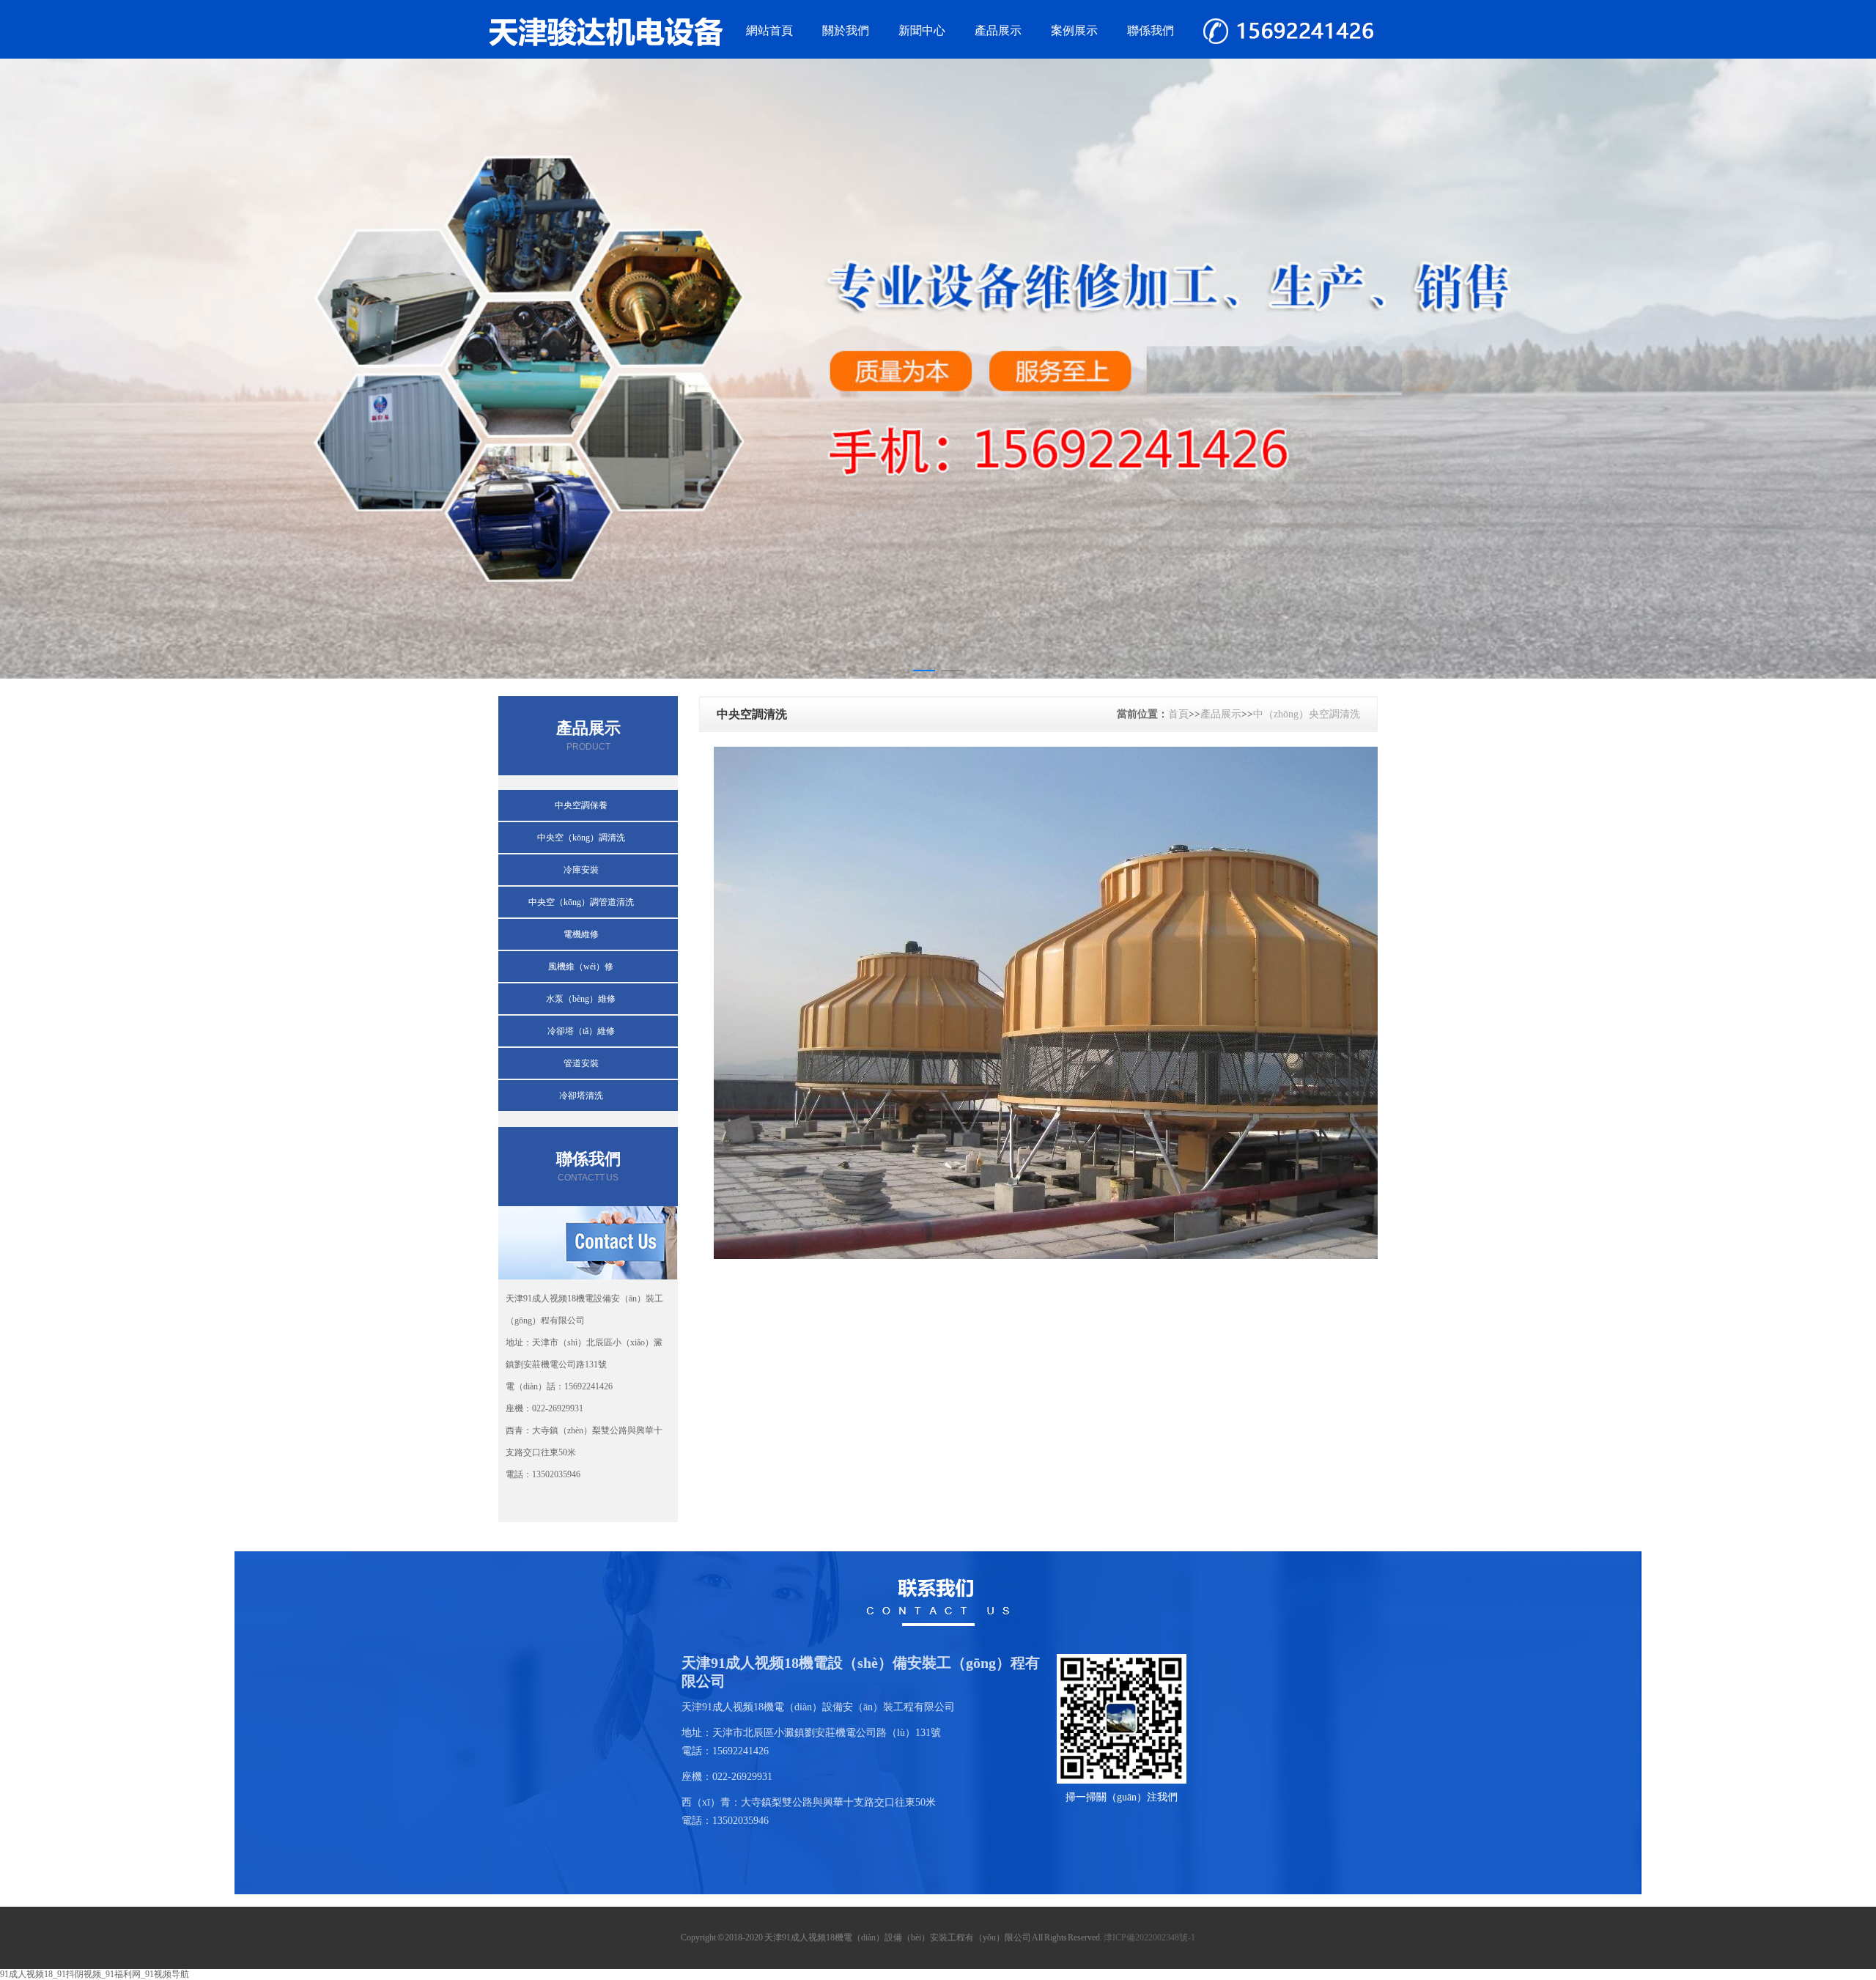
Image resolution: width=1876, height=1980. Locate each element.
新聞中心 (922, 30)
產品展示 (998, 30)
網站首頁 (769, 30)
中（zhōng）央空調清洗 (1307, 714)
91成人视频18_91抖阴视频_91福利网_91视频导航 (95, 1974)
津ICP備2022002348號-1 (1149, 1937)
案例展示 (1074, 30)
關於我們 (846, 30)
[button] (924, 671)
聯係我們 (1151, 30)
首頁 (1178, 714)
